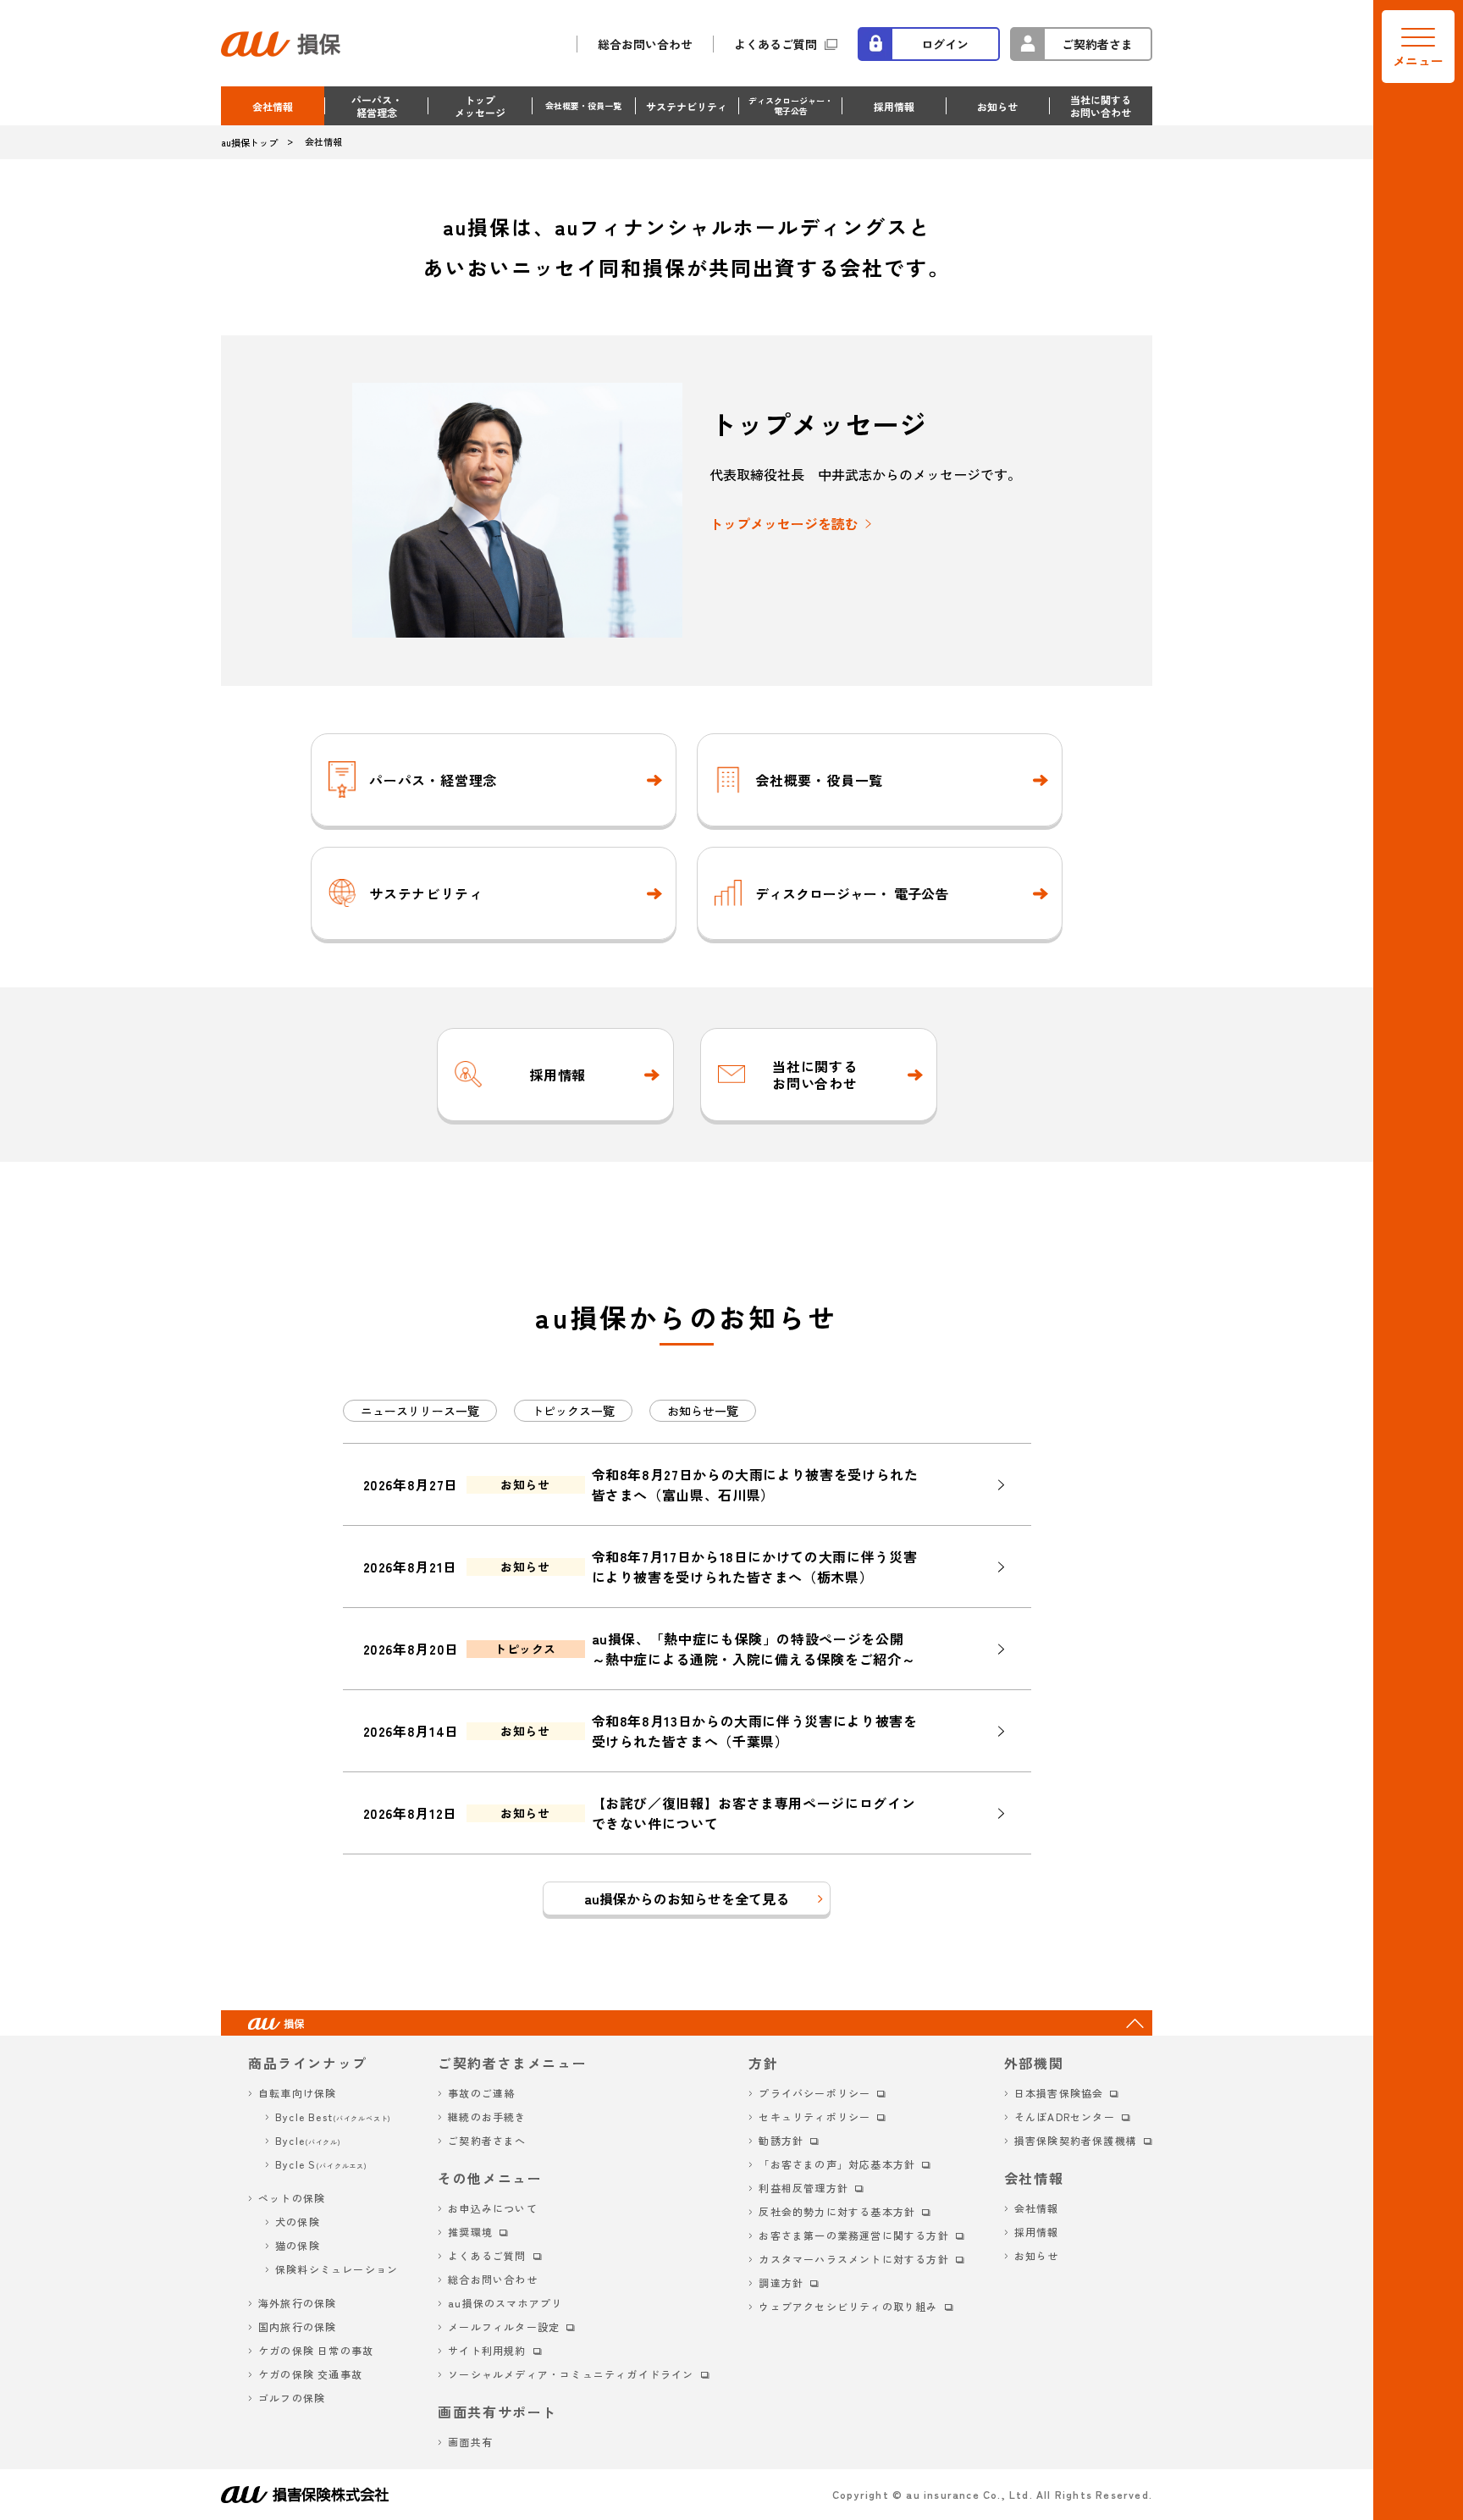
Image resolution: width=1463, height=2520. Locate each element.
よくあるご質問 (776, 44)
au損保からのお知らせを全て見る (687, 1898)
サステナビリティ (687, 106)
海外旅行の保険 (297, 2303)
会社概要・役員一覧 (583, 105)
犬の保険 (298, 2222)
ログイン (945, 44)
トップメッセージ (480, 106)
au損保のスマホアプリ (505, 2303)
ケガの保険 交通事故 (310, 2374)
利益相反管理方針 (803, 2188)
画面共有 (470, 2442)
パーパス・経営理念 (377, 106)
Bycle (308, 2140)
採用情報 (894, 106)
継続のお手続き (487, 2117)
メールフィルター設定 (504, 2327)
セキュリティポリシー (814, 2117)
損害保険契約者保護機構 (1076, 2140)
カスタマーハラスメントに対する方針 (853, 2259)
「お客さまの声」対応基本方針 (837, 2164)
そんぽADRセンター (1065, 2117)
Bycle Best (333, 2117)
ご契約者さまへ (487, 2140)
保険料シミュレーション (337, 2269)
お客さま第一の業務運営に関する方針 (853, 2235)
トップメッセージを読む (784, 523)
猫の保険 (298, 2245)
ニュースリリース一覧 (420, 1411)
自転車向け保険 (297, 2093)
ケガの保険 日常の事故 (316, 2350)
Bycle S (321, 2164)
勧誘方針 (781, 2140)
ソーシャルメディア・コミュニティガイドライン (571, 2374)
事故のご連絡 (481, 2093)
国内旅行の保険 (297, 2327)
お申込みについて (493, 2208)
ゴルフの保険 (292, 2398)
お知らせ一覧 (703, 1411)
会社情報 (273, 106)
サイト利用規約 (487, 2350)
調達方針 (781, 2282)
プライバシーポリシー (814, 2093)
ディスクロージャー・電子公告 (791, 105)
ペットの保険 (292, 2198)
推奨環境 (470, 2232)
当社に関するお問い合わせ (1101, 106)
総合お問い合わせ (645, 44)
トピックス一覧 (573, 1411)
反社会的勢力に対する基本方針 (837, 2211)
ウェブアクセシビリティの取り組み (848, 2306)
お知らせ (997, 106)
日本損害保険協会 (1059, 2093)
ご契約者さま (1097, 44)
